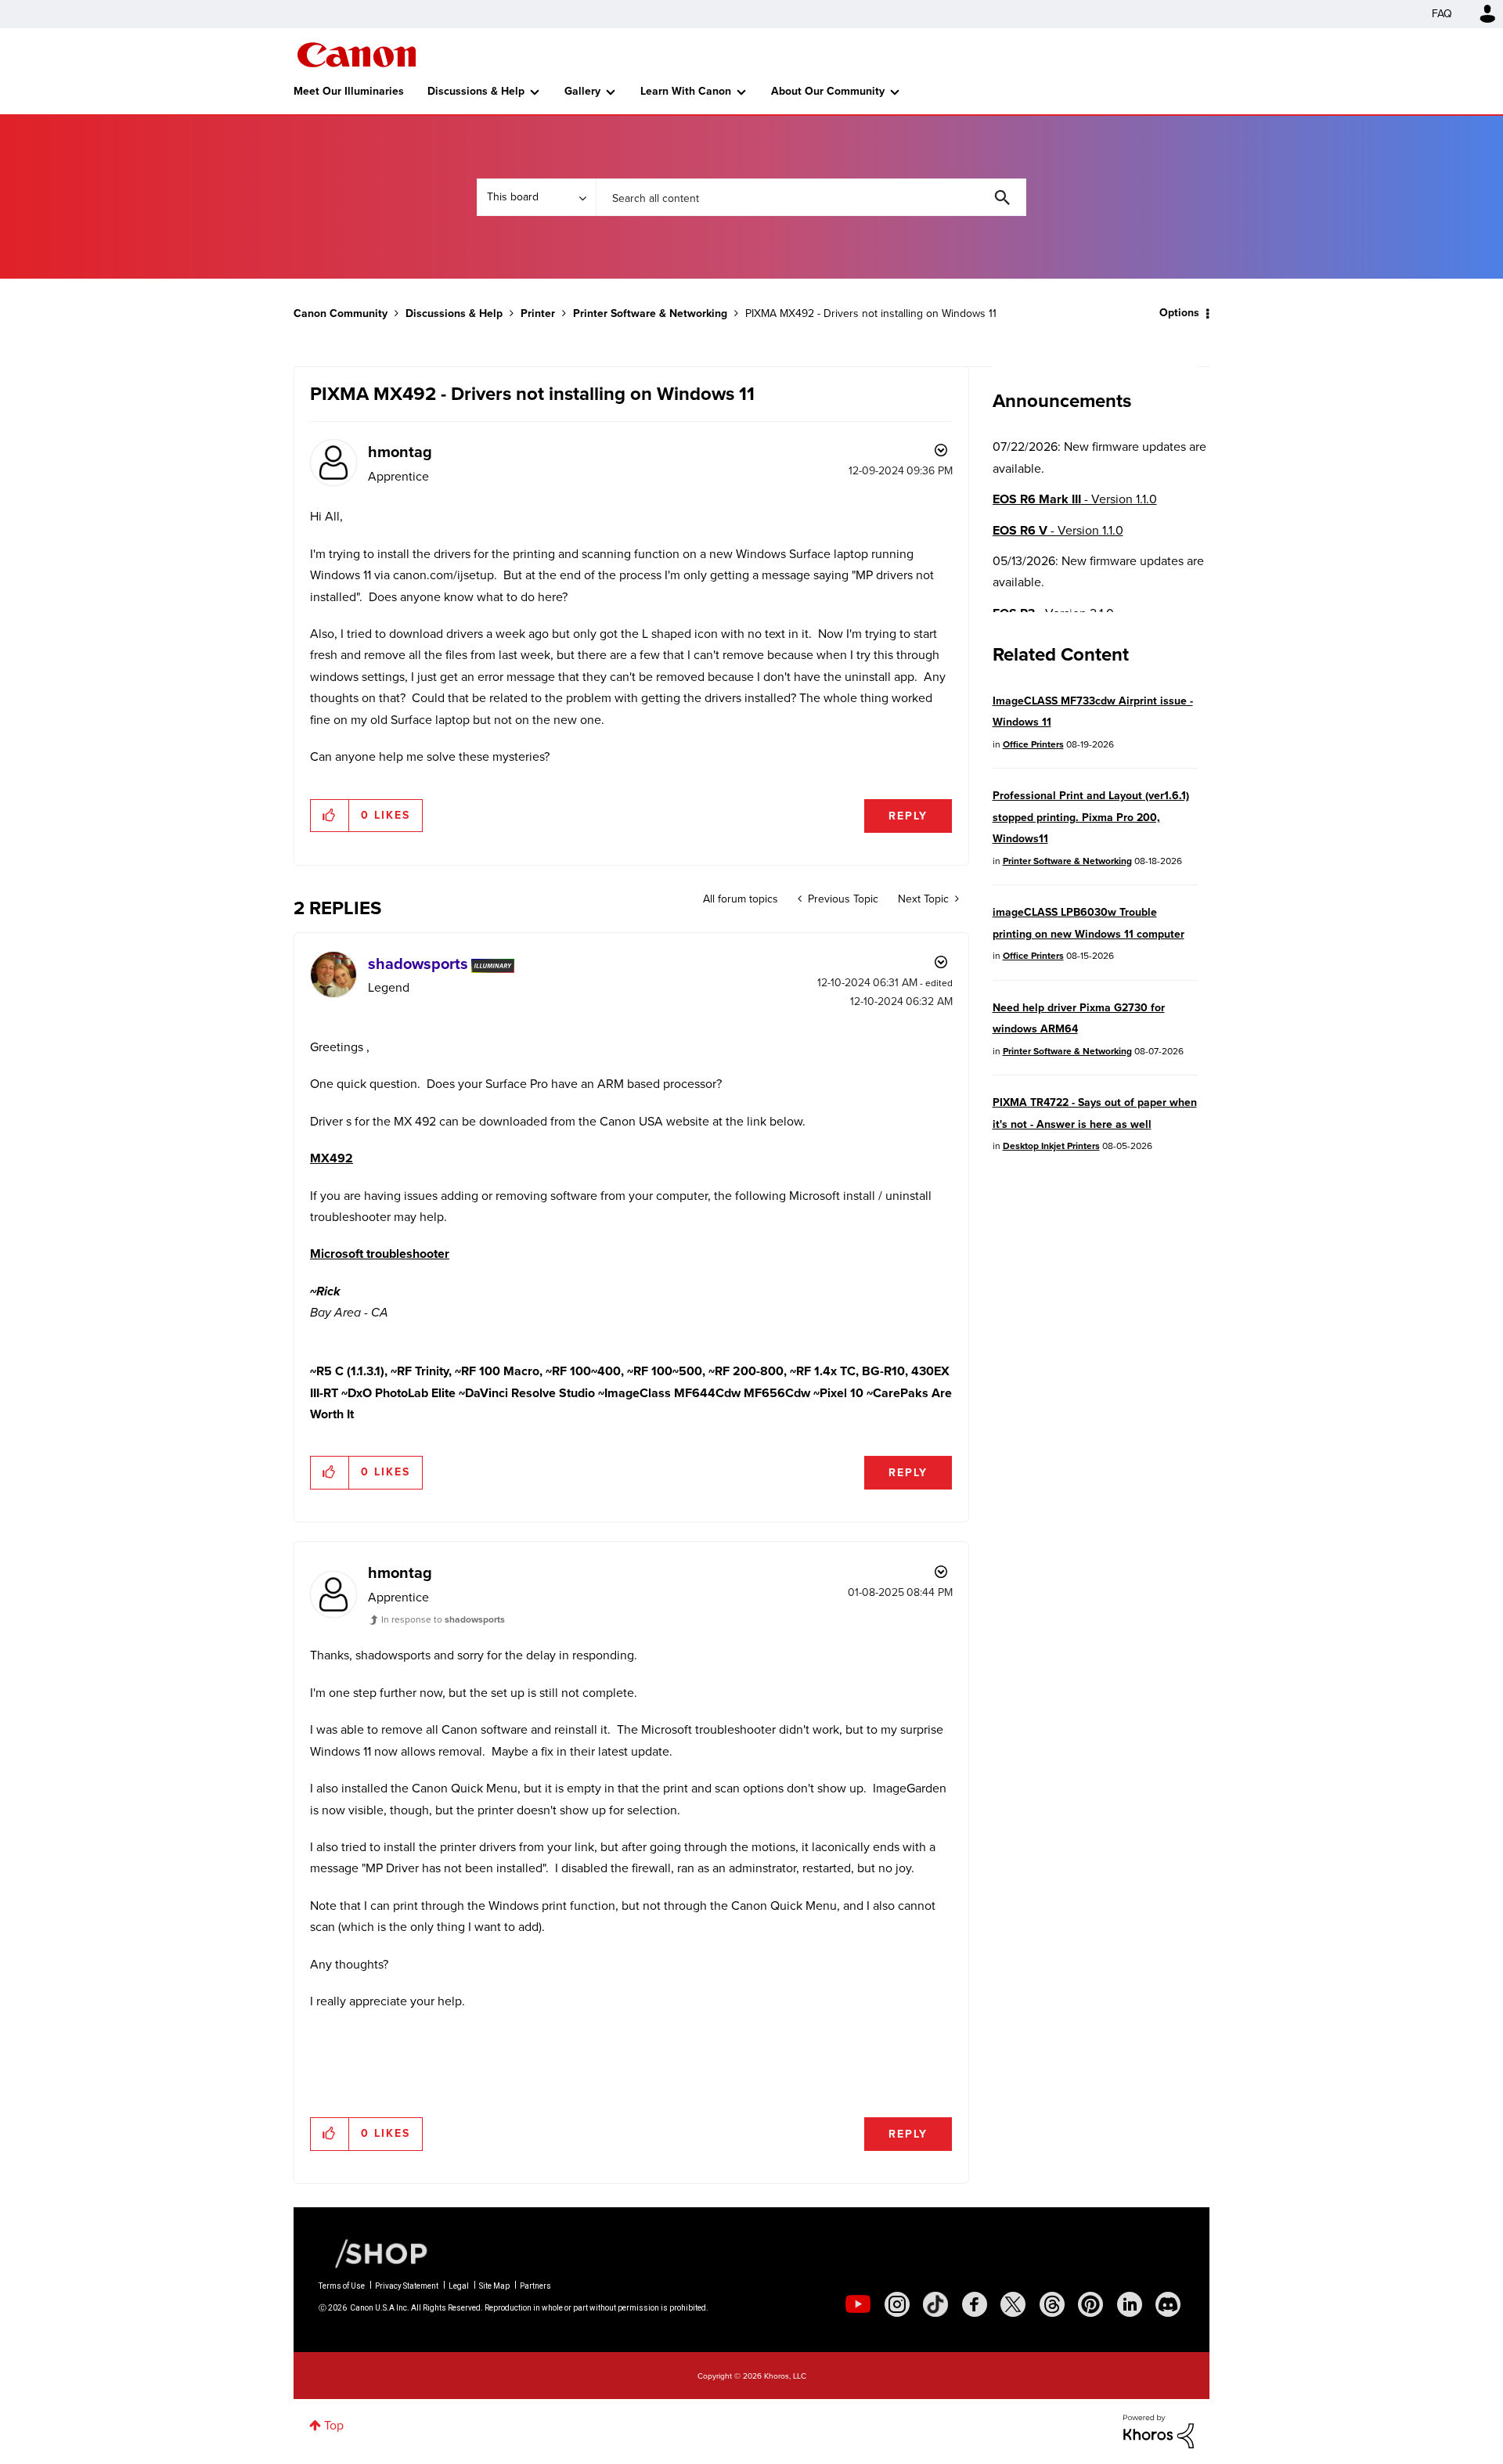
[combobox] (811, 197)
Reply (908, 816)
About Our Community (828, 91)
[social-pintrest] (1090, 2304)
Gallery (582, 91)
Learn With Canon (686, 91)
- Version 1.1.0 (1075, 499)
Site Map (494, 2286)
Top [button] (334, 2425)
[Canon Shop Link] (373, 2253)
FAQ (1442, 14)
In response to (443, 1619)
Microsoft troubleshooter (380, 1254)
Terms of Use (342, 2286)
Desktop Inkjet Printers (1051, 1146)
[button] (330, 816)
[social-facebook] (975, 2304)
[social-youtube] (858, 2304)
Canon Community (357, 55)
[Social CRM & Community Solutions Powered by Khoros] (1159, 2430)
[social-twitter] (1013, 2304)
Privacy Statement (407, 2286)
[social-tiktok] (935, 2304)
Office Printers (1033, 744)
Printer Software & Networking (650, 313)
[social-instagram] (897, 2304)
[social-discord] (1168, 2304)
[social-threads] (1052, 2304)
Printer (538, 313)
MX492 (332, 1158)
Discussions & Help (476, 91)
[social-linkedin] (1130, 2304)
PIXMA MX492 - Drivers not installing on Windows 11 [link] (871, 313)
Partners (535, 2286)
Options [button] (1179, 313)
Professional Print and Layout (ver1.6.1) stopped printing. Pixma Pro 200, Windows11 (1091, 817)
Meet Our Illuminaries (349, 91)
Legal (459, 2286)
